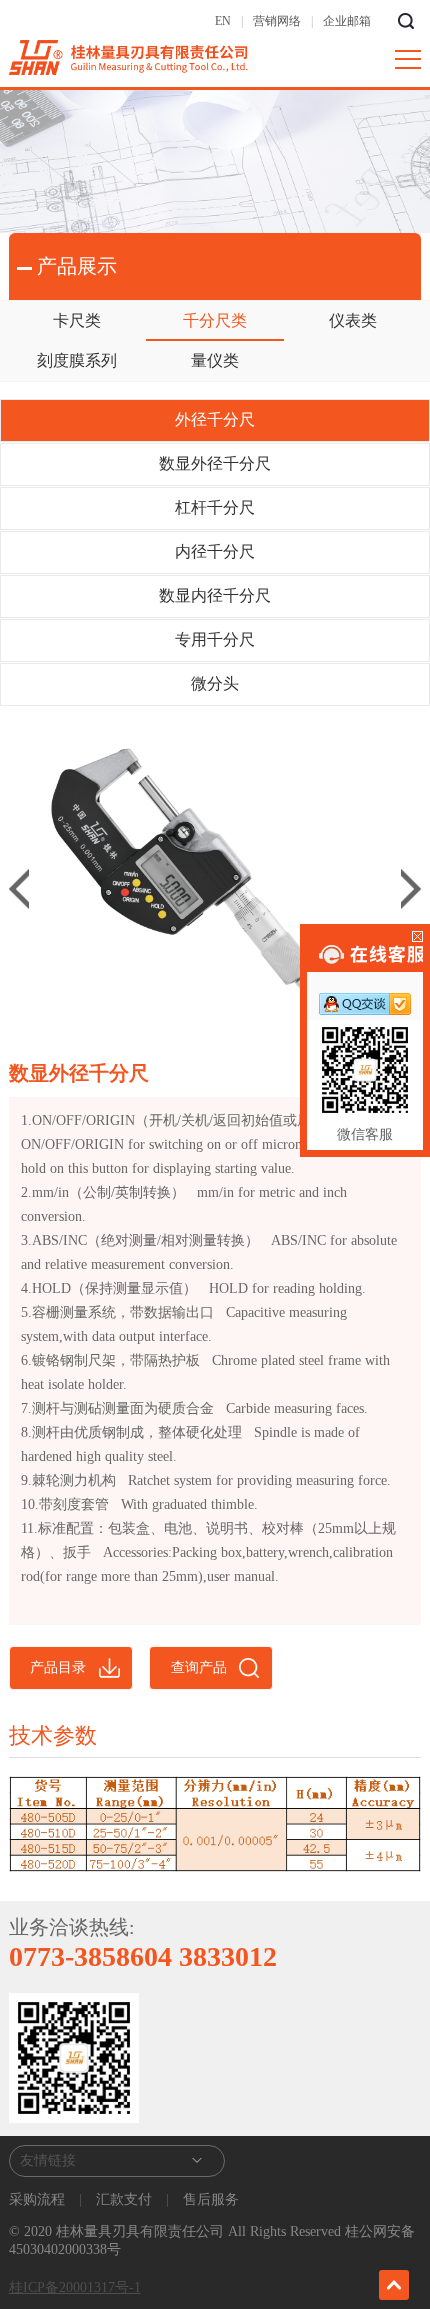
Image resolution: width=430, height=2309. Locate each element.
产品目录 (58, 1667)
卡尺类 (77, 320)
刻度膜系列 (77, 360)
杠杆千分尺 (215, 507)
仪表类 (353, 320)
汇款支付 (124, 2199)
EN (223, 21)
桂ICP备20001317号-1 (75, 2287)
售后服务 (209, 2199)
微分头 (215, 683)
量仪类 (215, 360)
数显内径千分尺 (215, 595)
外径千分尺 (215, 419)
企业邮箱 (347, 21)
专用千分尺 (215, 639)
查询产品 (199, 1667)
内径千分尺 (215, 551)
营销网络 (277, 21)
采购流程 (39, 2199)
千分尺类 (215, 320)
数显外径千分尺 (215, 463)
